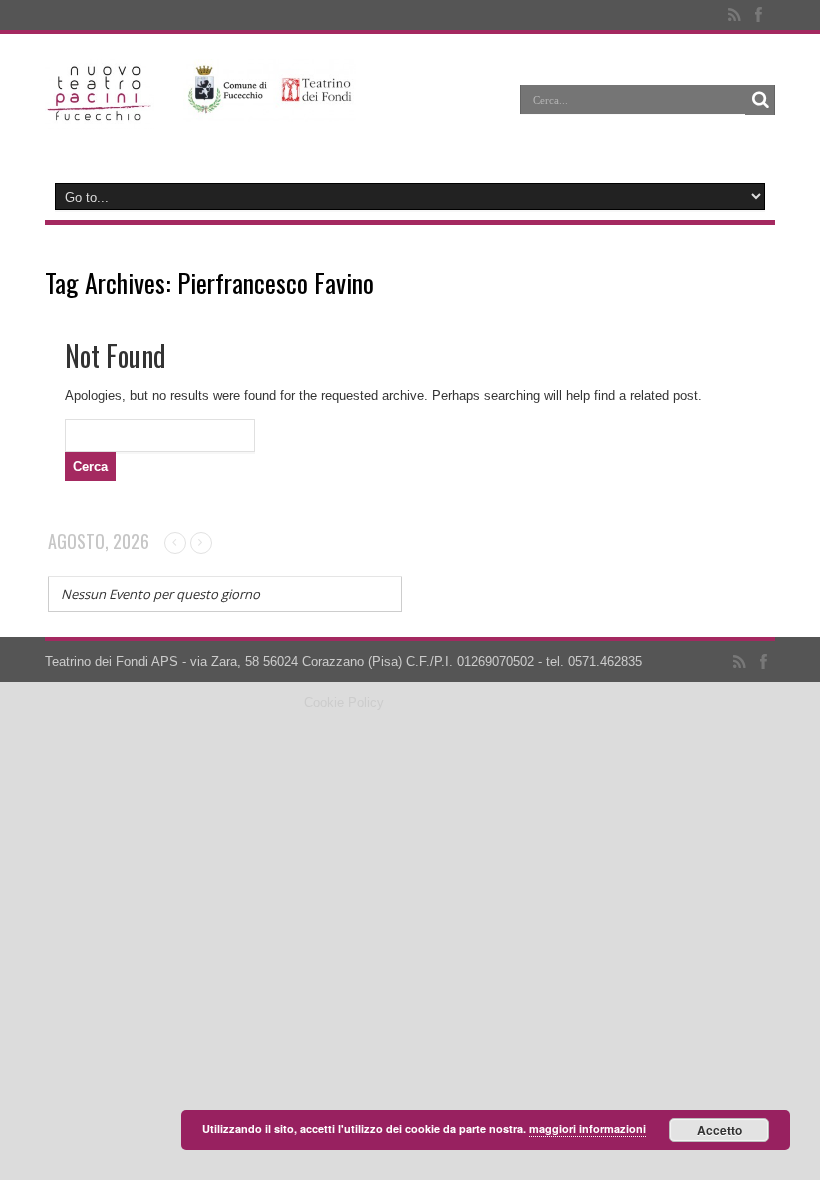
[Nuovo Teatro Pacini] (99, 114)
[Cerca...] (760, 100)
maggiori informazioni (587, 1128)
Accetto (719, 1130)
